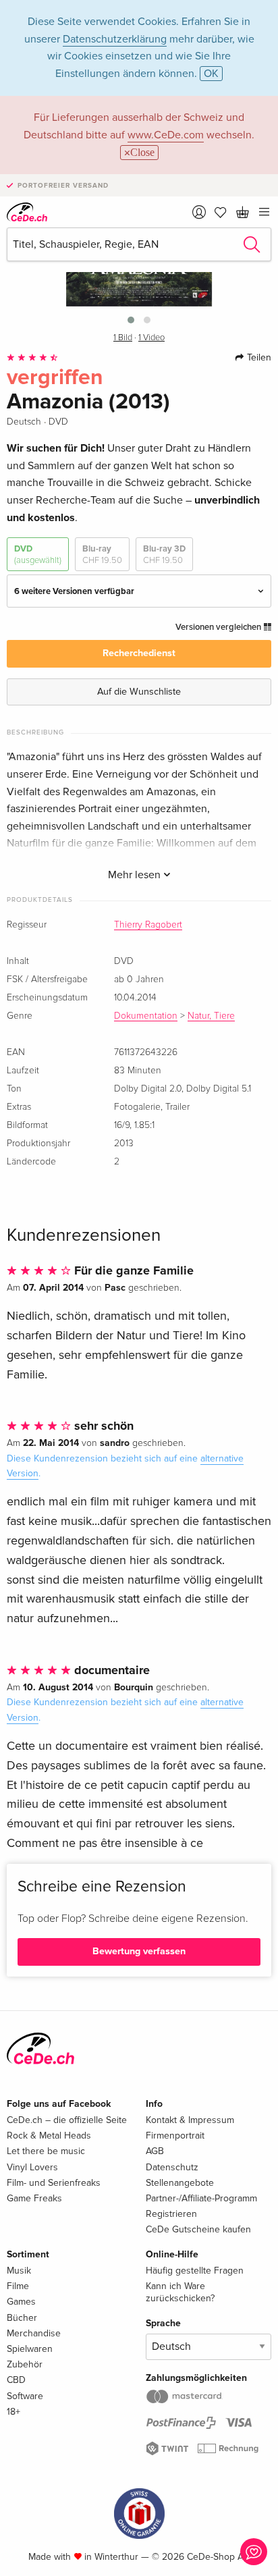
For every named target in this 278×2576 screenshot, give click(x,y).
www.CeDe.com (166, 135)
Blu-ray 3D (164, 554)
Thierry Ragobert (148, 925)
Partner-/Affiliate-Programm (201, 2198)
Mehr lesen (136, 875)
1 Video (151, 338)
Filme (18, 2286)
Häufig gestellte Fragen (195, 2271)
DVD (38, 554)
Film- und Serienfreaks (54, 2183)
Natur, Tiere (211, 1016)
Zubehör (25, 2364)
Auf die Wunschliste (139, 692)
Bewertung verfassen (139, 1951)
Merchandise (34, 2333)
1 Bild (123, 338)
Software (25, 2396)
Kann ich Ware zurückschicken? (180, 2292)
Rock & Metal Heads (49, 2136)
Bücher (22, 2318)
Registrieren (171, 2214)
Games (21, 2302)
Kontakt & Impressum (190, 2120)
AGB (155, 2151)
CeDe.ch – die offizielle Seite (67, 2120)
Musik (19, 2271)
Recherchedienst (139, 653)
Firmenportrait (175, 2136)
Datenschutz (172, 2167)
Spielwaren (30, 2349)
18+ (13, 2412)
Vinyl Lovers (32, 2167)
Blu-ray (102, 554)
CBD (16, 2380)
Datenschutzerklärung (115, 39)
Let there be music (46, 2151)
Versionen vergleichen (219, 627)
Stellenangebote (180, 2183)
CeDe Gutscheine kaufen (198, 2229)
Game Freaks (34, 2198)
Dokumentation (146, 1016)
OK (211, 74)
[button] (131, 320)
